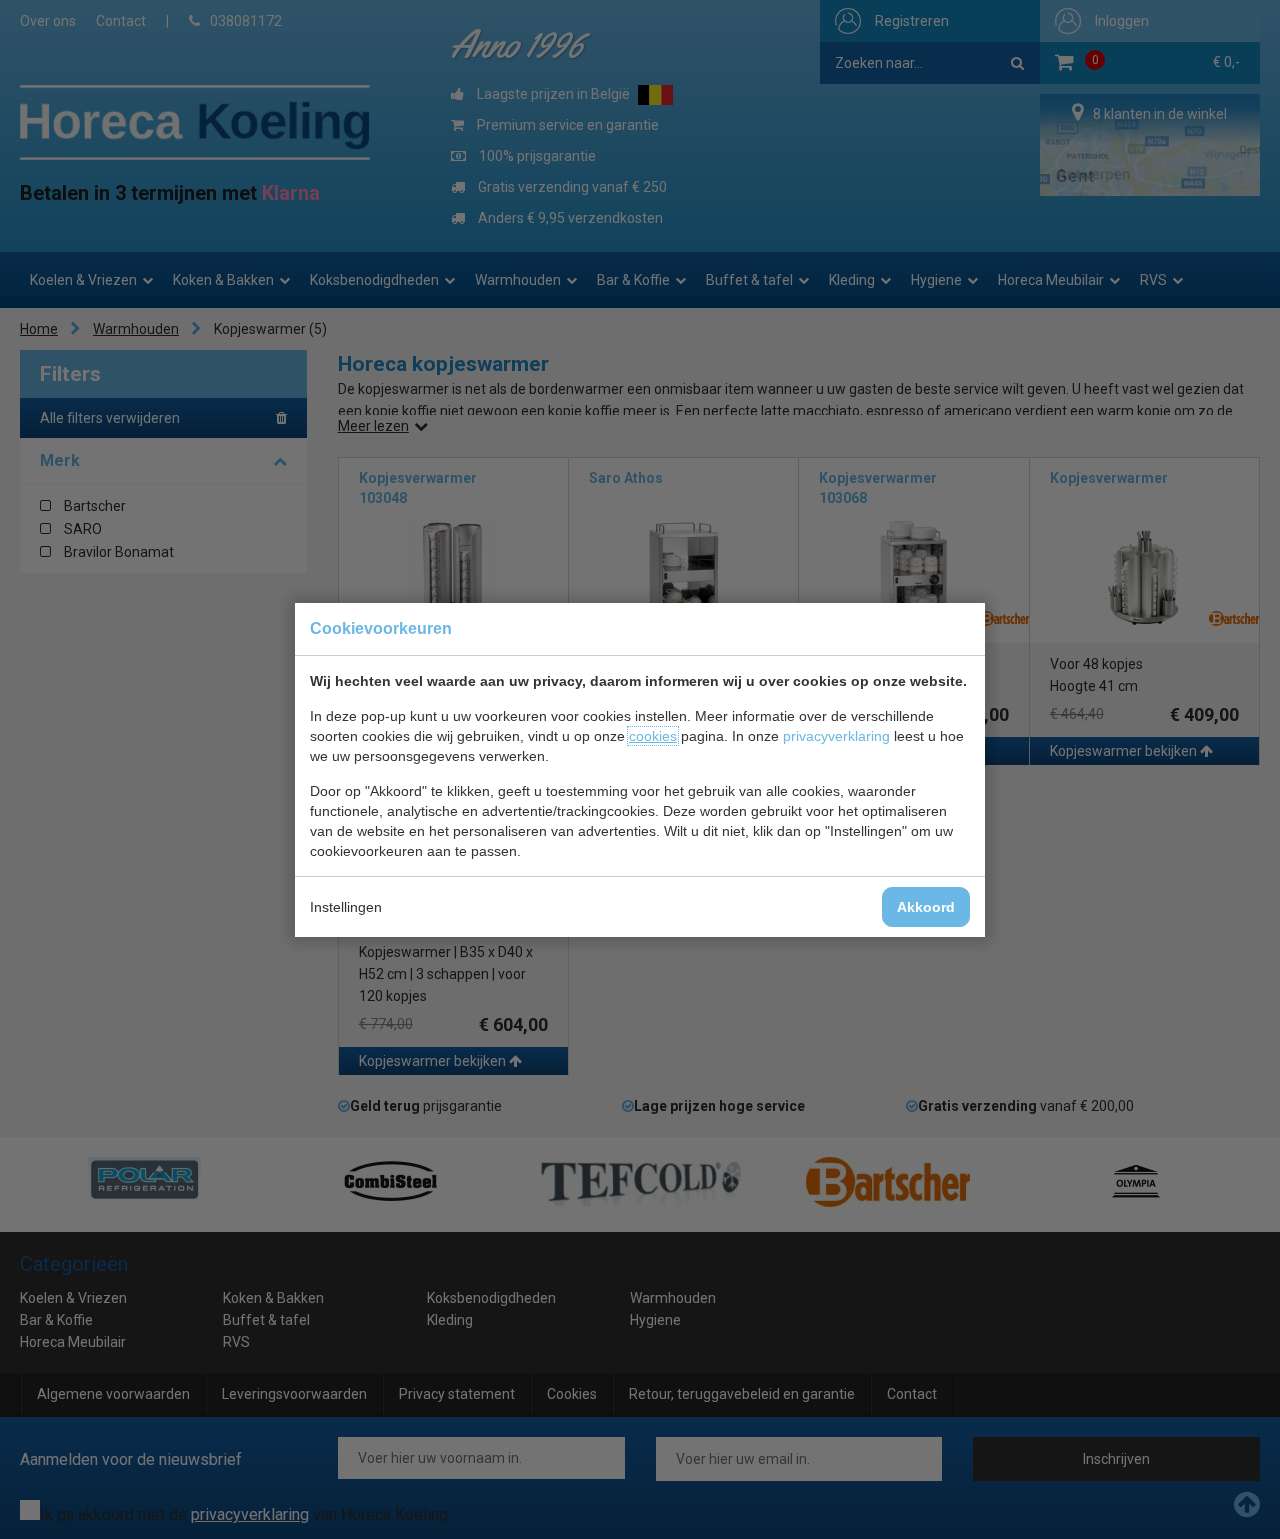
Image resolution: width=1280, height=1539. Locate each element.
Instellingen (346, 907)
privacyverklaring (836, 736)
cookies (653, 736)
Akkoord (926, 907)
